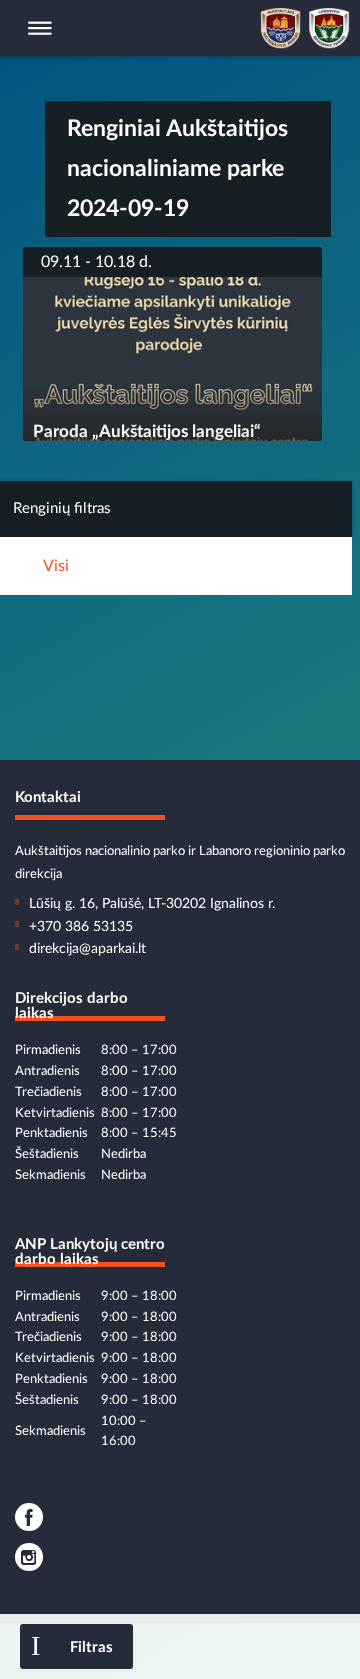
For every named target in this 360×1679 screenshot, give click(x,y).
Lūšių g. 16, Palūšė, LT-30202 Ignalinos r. (152, 904)
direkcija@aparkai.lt (87, 949)
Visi (56, 566)
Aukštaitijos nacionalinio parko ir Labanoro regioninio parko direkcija (180, 852)
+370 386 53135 (81, 927)
